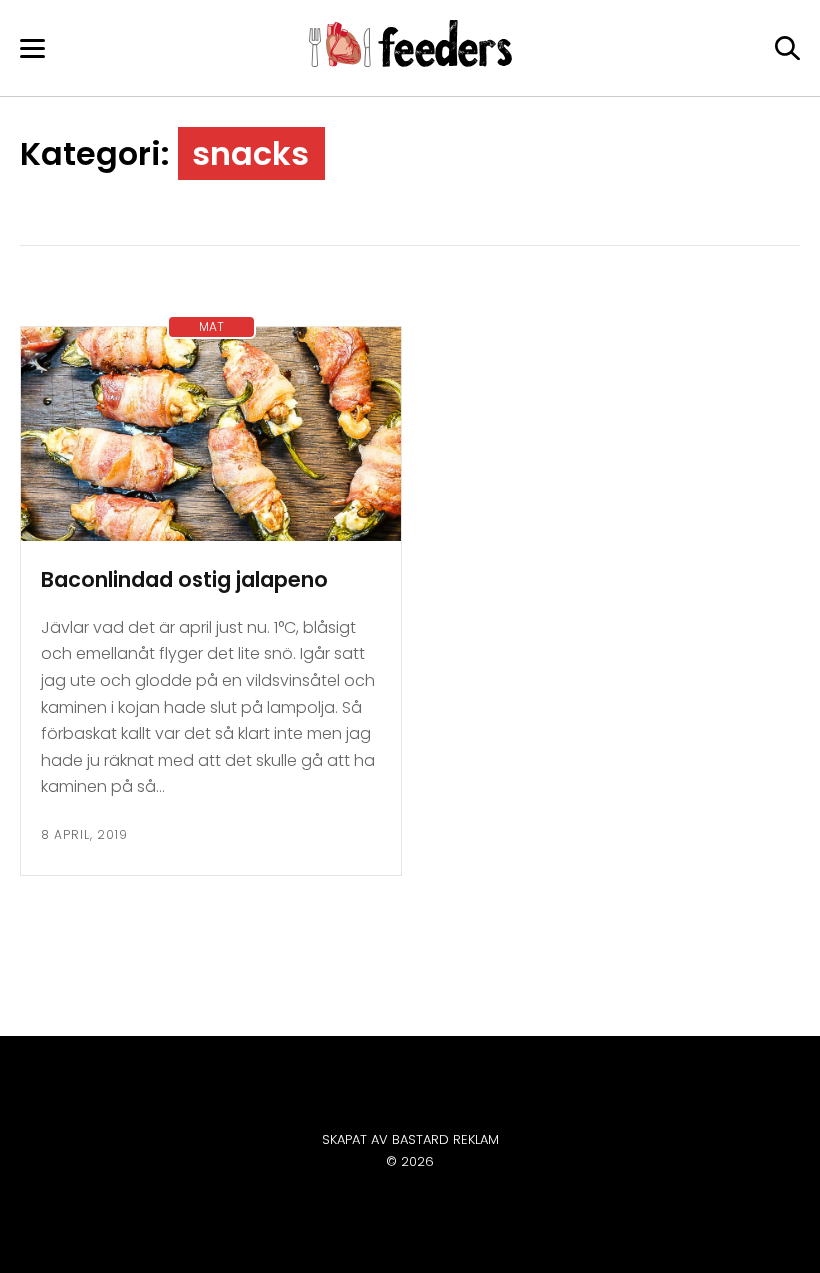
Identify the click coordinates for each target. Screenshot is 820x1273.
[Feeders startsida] (410, 61)
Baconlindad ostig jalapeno (184, 579)
